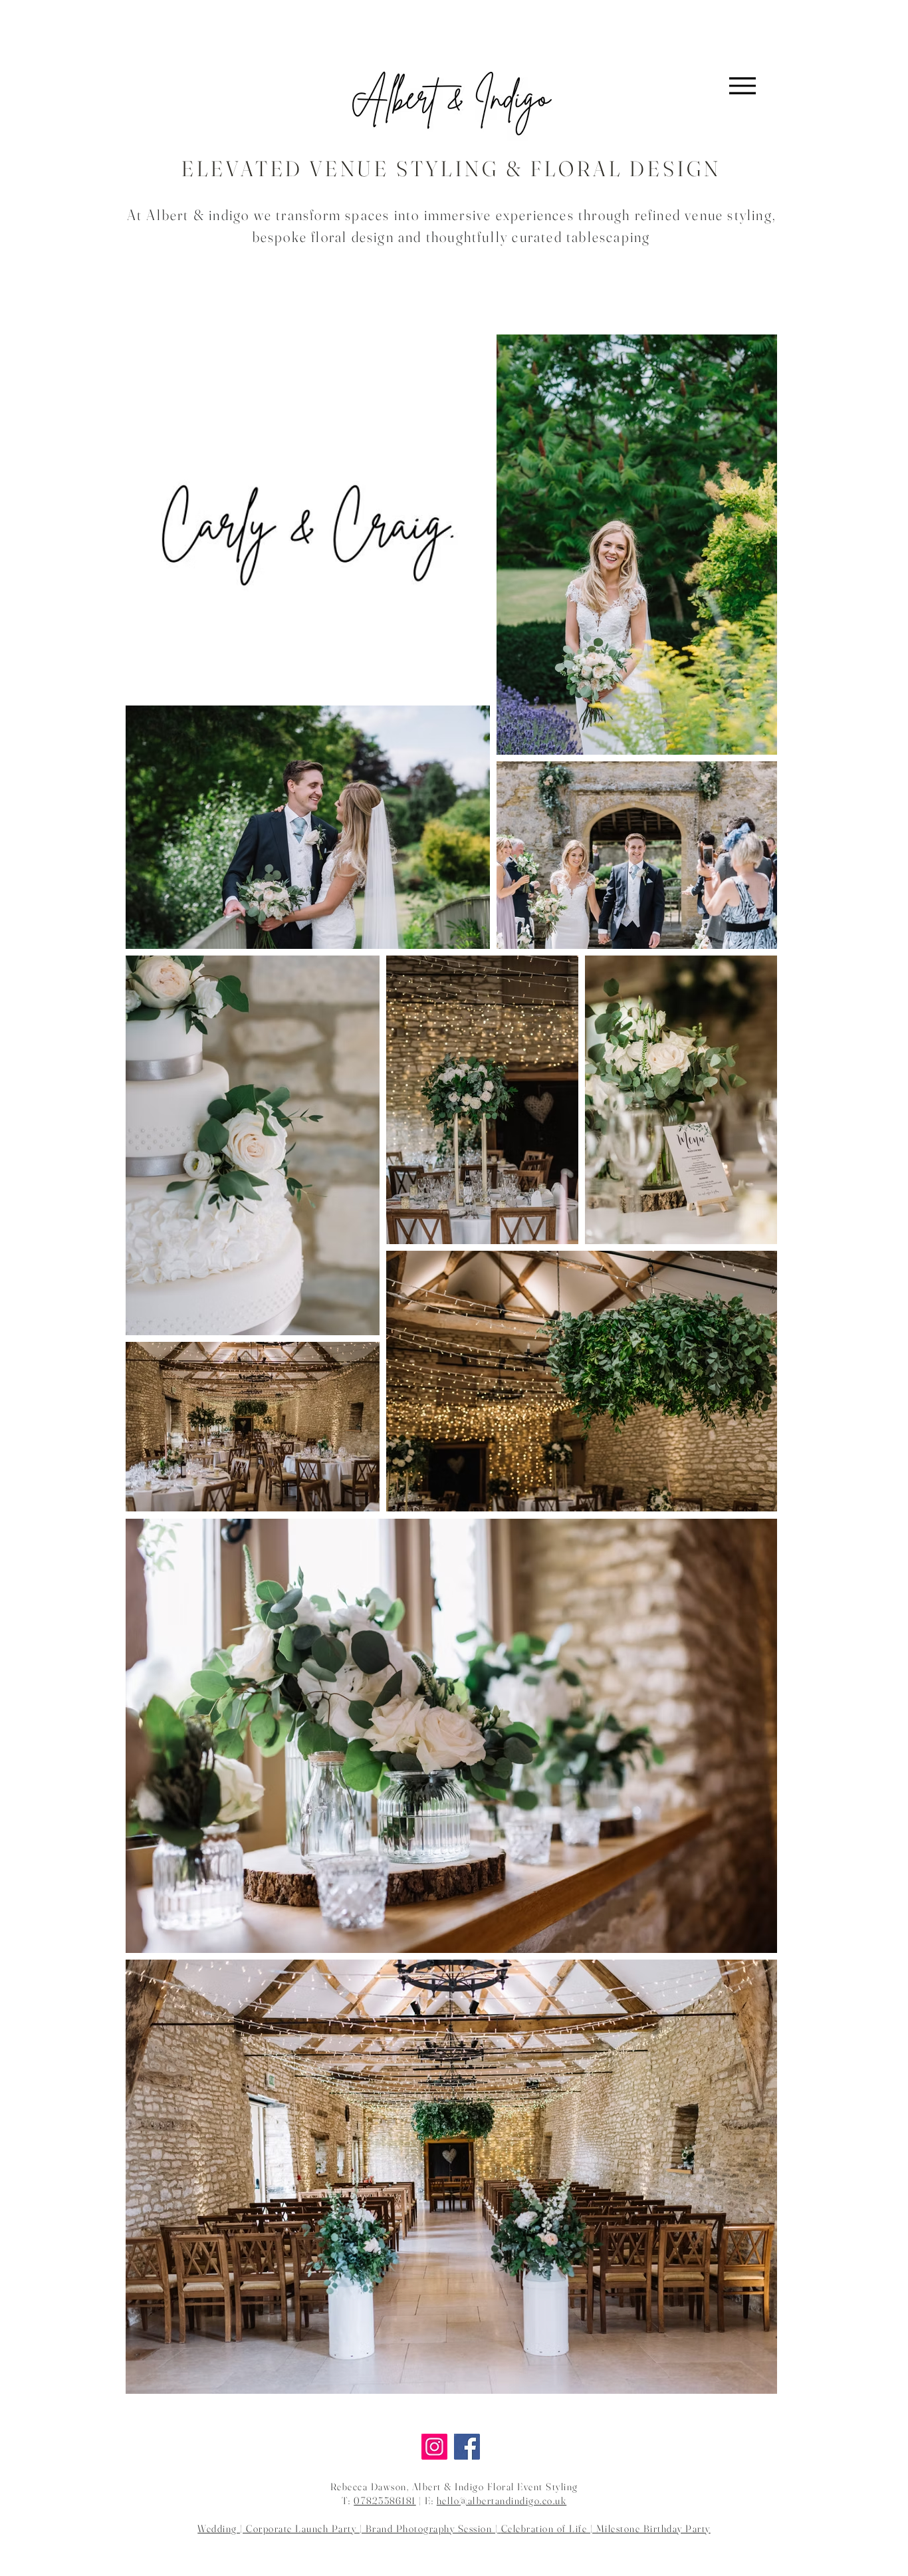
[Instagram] (434, 2447)
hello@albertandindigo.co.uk (502, 2501)
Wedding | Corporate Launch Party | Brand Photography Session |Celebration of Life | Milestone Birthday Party (454, 2528)
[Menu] (742, 85)
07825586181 (385, 2501)
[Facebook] (467, 2447)
